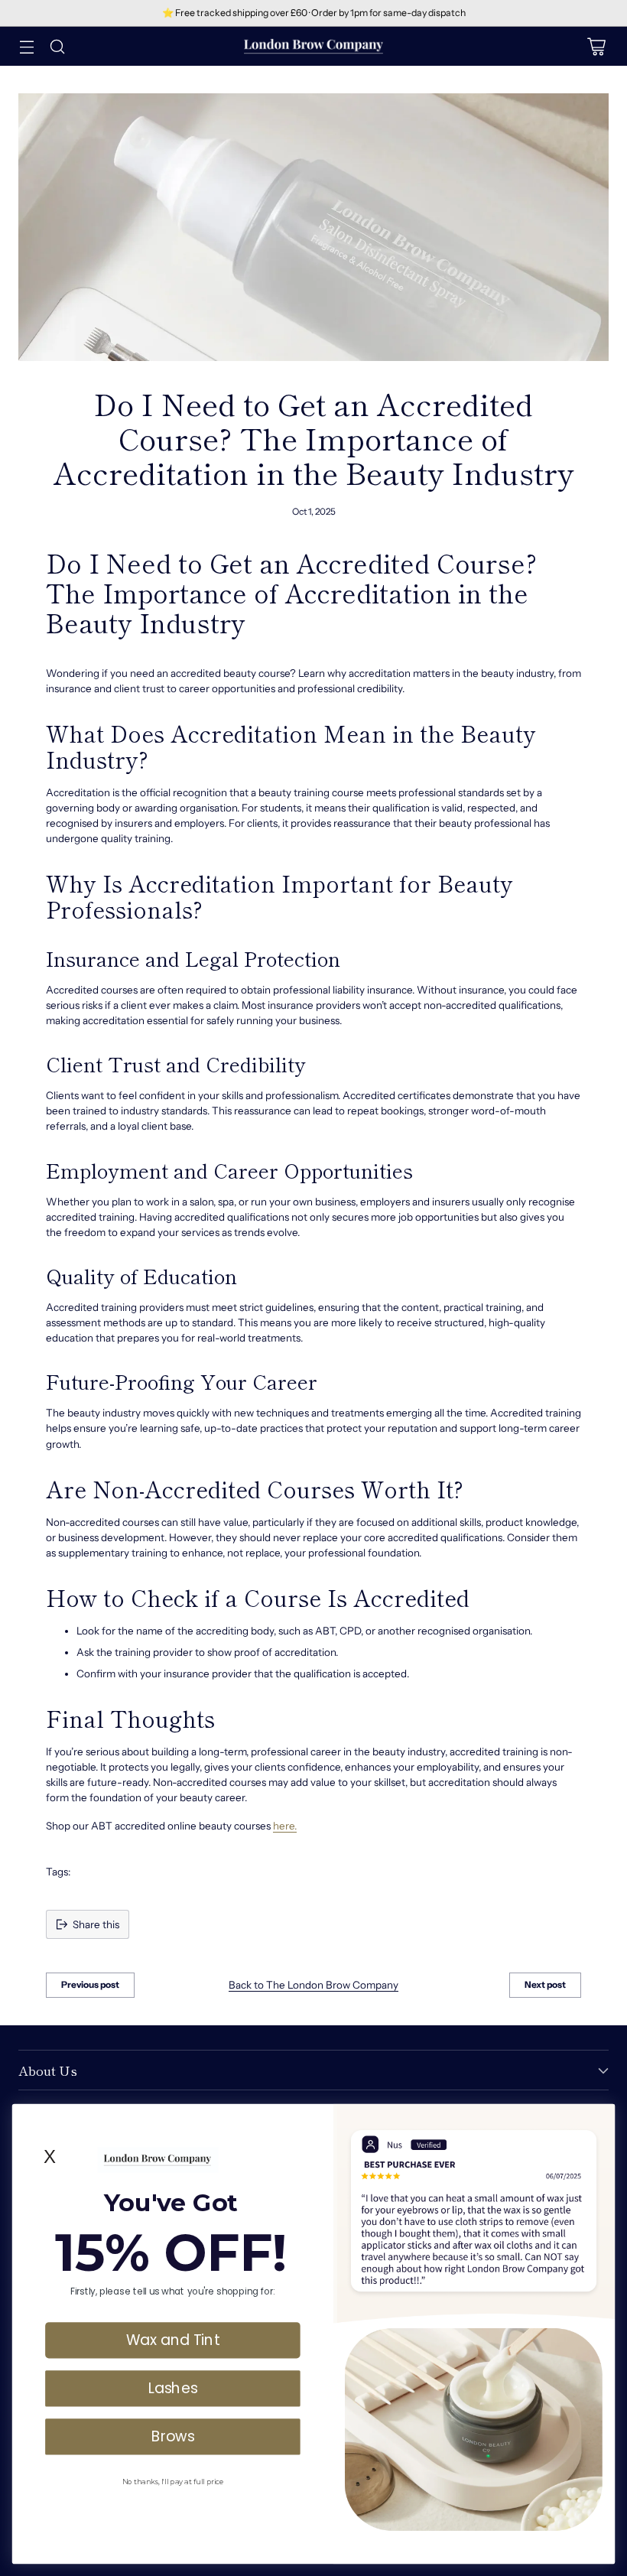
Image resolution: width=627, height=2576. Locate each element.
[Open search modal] (57, 46)
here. (285, 1826)
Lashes (173, 2388)
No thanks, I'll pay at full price (173, 2481)
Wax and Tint (172, 2340)
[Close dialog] (599, 2119)
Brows (173, 2436)
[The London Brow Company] (313, 46)
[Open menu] (26, 46)
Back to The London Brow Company (313, 1985)
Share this (96, 1924)
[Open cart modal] (596, 46)
